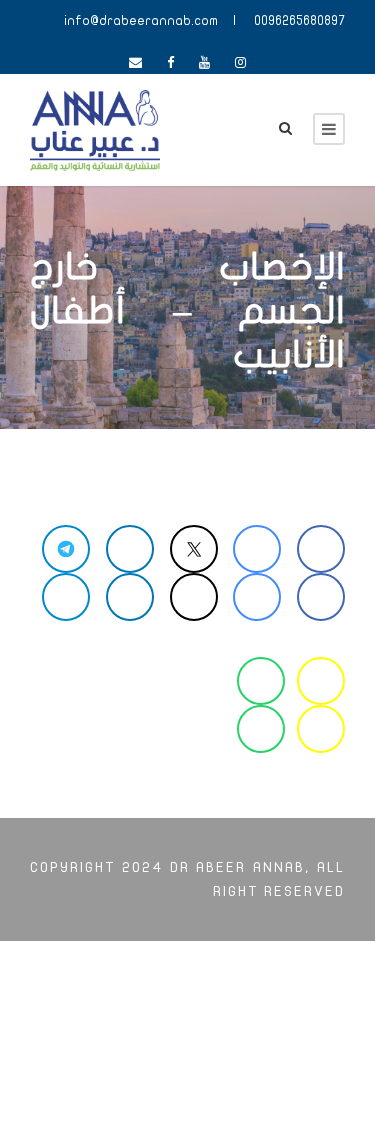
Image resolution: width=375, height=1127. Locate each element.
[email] (135, 63)
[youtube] (204, 63)
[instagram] (240, 63)
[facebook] (170, 63)
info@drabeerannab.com (141, 21)
